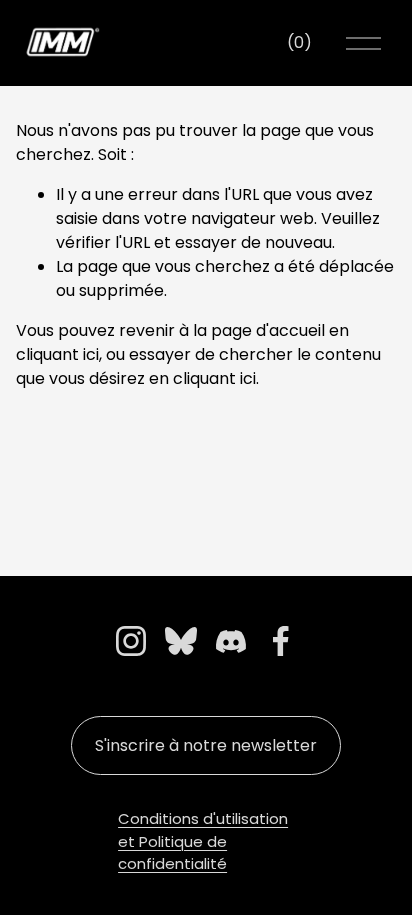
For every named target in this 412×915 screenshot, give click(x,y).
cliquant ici (57, 354)
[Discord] (231, 641)
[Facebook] (281, 641)
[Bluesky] (181, 641)
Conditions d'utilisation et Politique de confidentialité (203, 841)
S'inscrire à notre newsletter (206, 745)
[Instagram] (131, 641)
